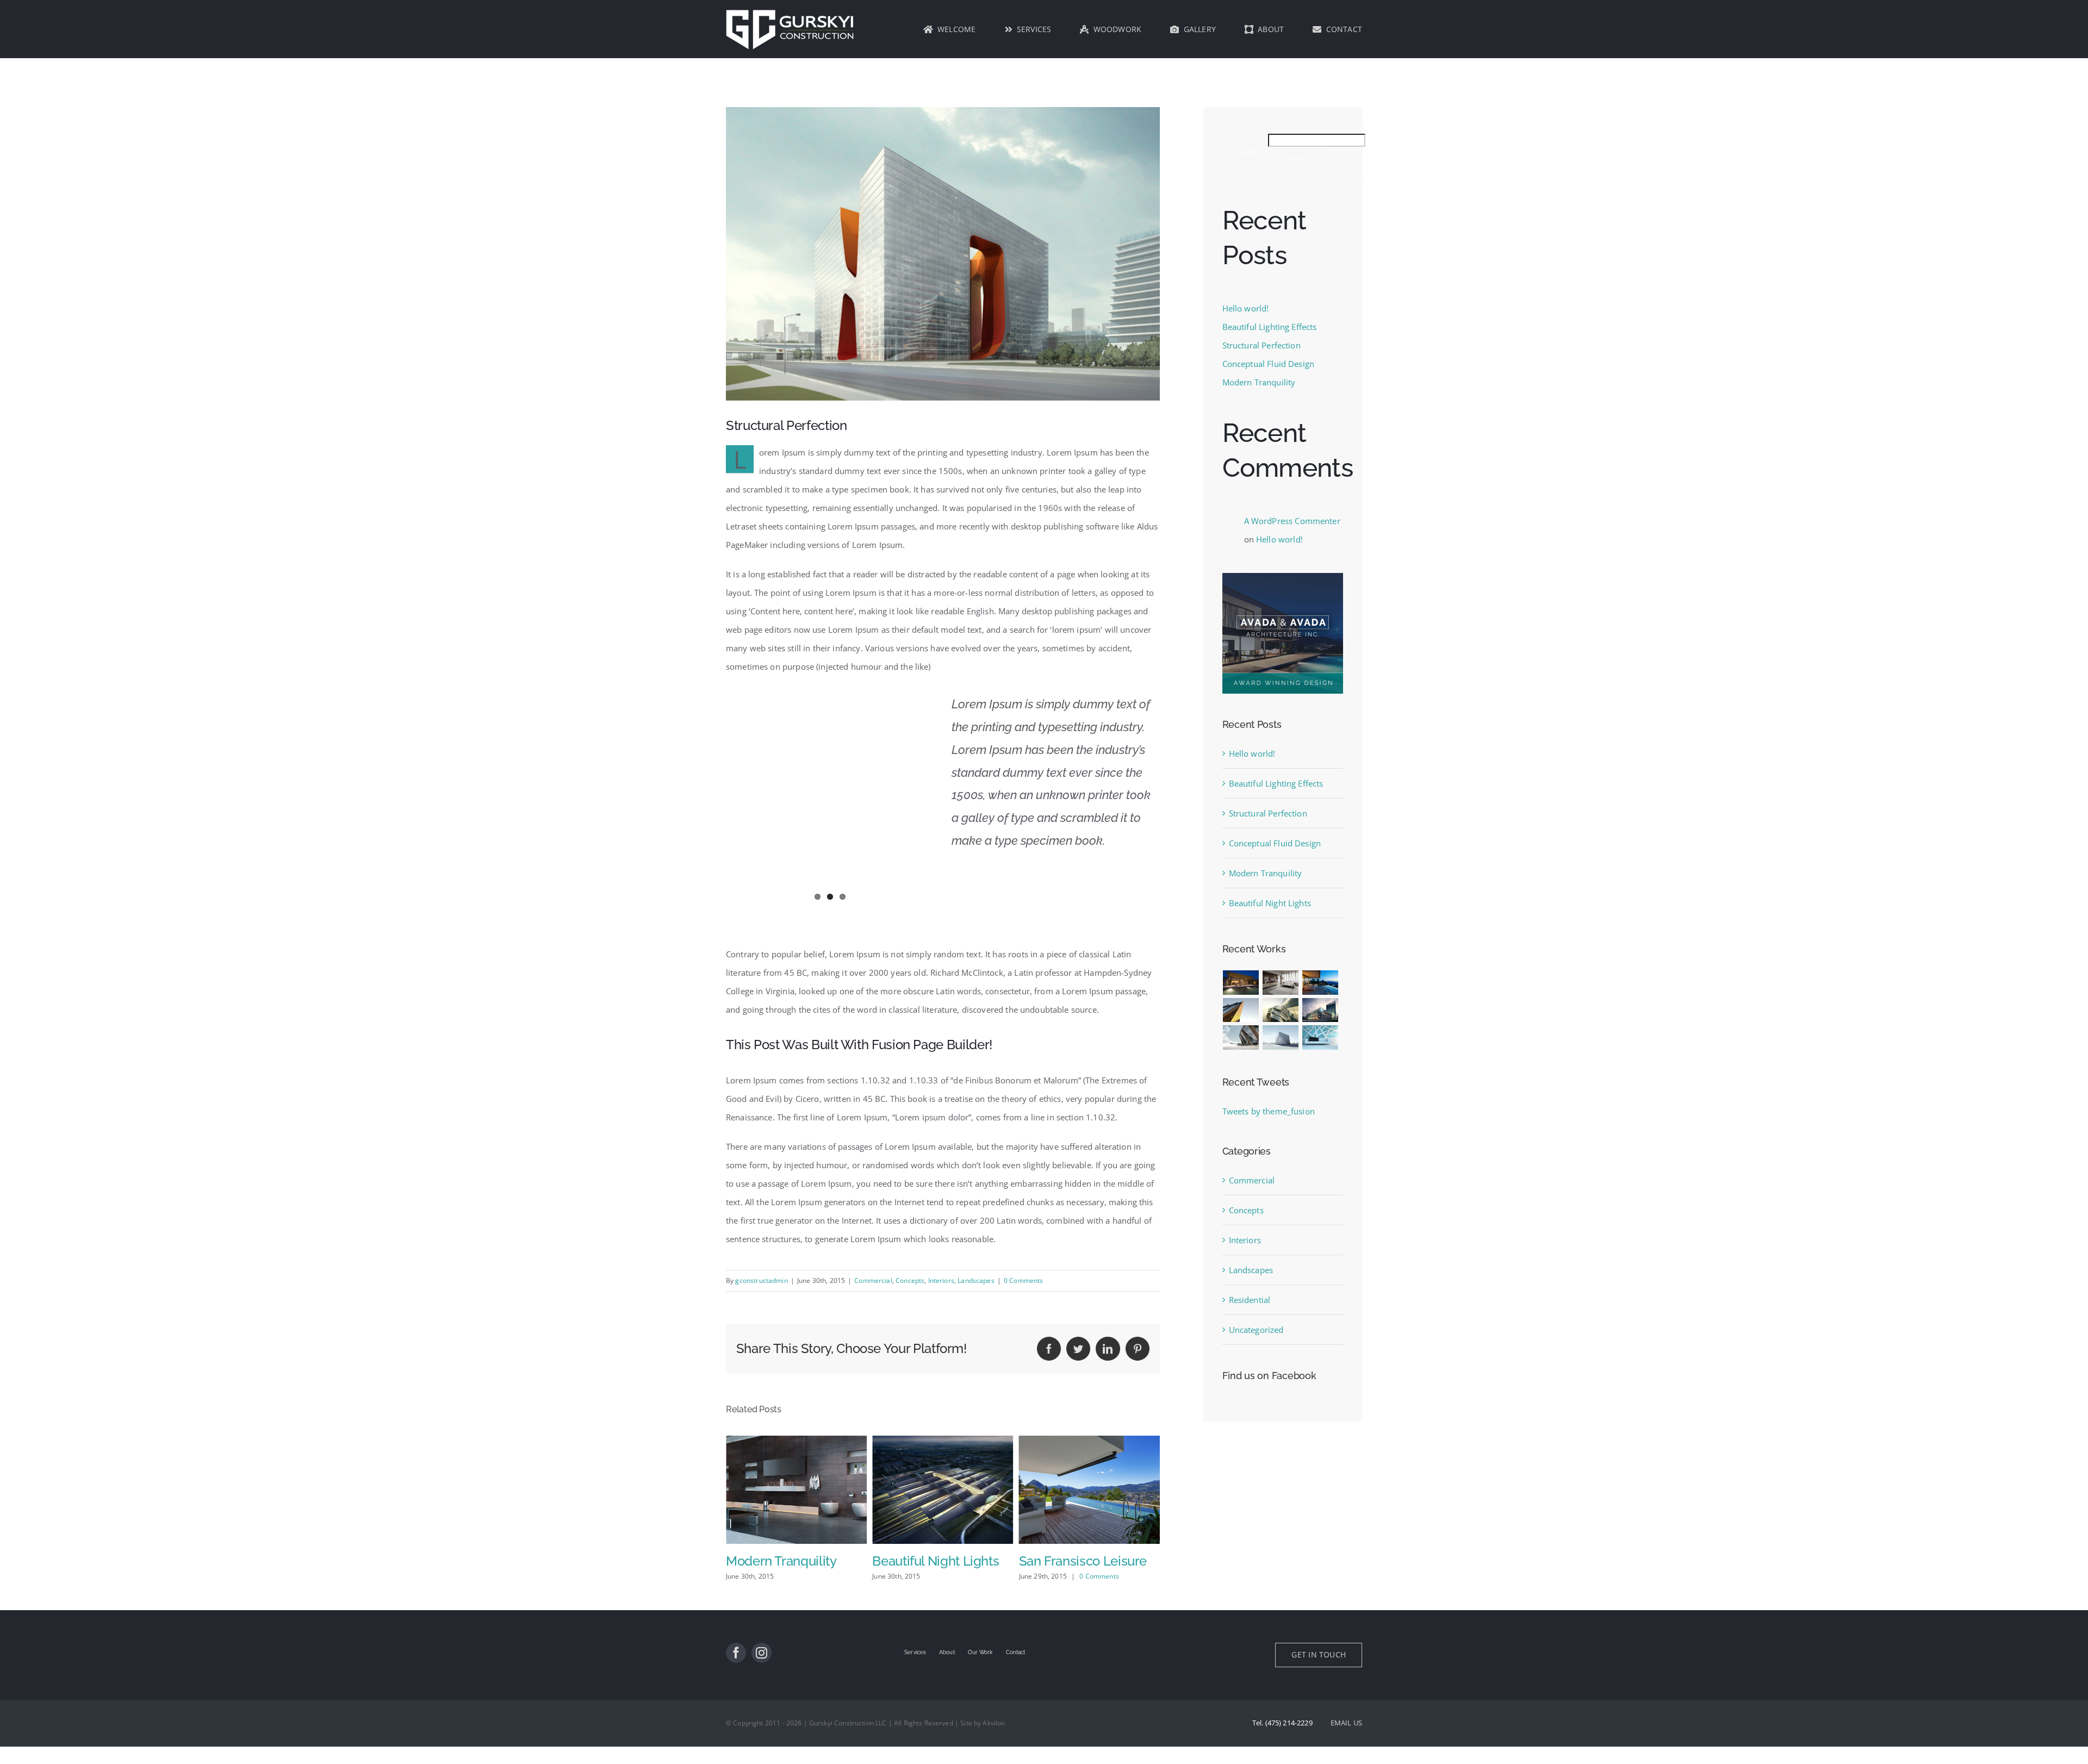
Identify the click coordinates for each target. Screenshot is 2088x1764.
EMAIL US (1346, 1740)
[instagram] (762, 1670)
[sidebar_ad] (1283, 577)
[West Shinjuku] (1281, 1010)
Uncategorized (1256, 1330)
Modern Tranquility (1259, 382)
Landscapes (976, 1280)
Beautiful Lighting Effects (1270, 327)
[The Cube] (1281, 1037)
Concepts (910, 1280)
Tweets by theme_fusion (1269, 1111)
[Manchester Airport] (1320, 1010)
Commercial (873, 1280)
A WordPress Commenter (1292, 521)
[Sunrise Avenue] (1241, 983)
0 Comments (1024, 1280)
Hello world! (1246, 308)
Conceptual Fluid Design (1268, 364)
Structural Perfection (1261, 345)
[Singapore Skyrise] (1281, 983)
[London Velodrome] (1241, 1037)
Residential (1250, 1300)
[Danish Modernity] (1241, 1010)
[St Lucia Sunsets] (1320, 983)
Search (1253, 152)
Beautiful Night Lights (789, 1561)
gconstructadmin (761, 1280)
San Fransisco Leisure (936, 1561)
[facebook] (736, 1670)
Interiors (941, 1280)
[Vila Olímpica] (1320, 1037)
